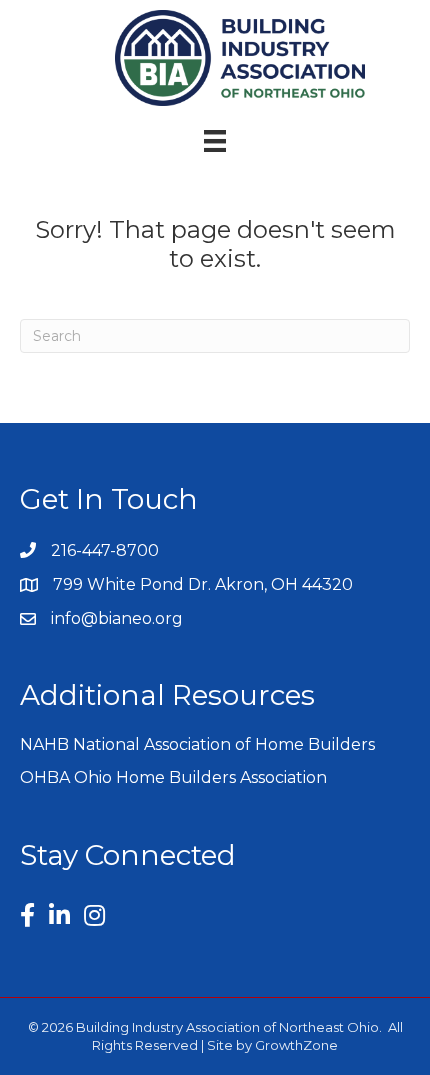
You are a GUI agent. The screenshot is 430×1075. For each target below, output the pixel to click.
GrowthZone (296, 1045)
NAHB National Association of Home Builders (197, 744)
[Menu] (215, 141)
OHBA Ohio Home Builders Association (173, 777)
